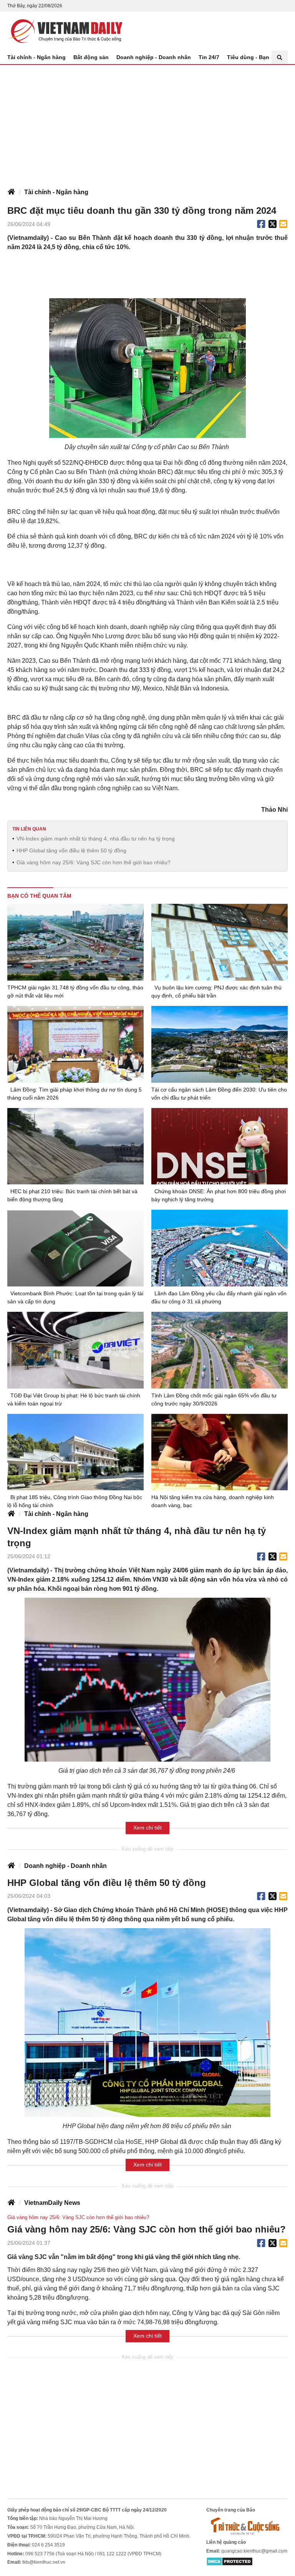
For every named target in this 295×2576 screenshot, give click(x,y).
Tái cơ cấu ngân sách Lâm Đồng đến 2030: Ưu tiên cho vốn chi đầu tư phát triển (219, 1094)
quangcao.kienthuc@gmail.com (254, 2551)
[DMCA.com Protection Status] (230, 2561)
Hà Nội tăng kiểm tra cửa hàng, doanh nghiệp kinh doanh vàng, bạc (213, 1501)
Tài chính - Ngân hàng (36, 57)
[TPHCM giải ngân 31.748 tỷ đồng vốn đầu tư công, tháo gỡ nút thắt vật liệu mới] (75, 942)
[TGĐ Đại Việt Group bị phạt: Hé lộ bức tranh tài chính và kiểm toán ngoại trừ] (75, 1350)
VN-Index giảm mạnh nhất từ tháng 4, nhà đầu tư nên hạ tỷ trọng (96, 839)
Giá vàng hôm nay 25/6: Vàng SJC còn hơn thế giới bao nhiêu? (94, 862)
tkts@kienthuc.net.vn (44, 2562)
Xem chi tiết (147, 1828)
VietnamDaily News (52, 2203)
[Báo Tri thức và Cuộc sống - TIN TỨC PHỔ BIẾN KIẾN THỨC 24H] (247, 2526)
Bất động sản (91, 57)
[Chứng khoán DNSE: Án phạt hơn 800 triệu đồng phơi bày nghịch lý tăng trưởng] (220, 1146)
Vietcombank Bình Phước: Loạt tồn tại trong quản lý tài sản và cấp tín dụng (75, 1297)
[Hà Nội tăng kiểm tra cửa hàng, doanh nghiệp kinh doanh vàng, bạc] (220, 1452)
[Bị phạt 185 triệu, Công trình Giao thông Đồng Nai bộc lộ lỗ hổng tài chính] (75, 1452)
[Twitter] (273, 224)
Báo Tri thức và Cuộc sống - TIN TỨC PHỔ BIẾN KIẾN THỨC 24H (65, 31)
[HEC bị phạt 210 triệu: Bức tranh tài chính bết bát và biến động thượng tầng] (75, 1146)
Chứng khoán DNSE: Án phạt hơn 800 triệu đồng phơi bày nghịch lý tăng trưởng (219, 1195)
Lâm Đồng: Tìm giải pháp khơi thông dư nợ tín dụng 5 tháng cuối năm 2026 (75, 1094)
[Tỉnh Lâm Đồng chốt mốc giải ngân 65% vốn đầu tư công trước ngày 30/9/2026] (220, 1350)
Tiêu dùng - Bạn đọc (254, 57)
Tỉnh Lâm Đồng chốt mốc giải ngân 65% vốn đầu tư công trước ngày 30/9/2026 (214, 1399)
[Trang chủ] (11, 192)
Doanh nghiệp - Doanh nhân (154, 57)
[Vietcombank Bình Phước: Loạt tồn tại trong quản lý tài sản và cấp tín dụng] (75, 1248)
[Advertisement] (147, 122)
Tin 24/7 (209, 57)
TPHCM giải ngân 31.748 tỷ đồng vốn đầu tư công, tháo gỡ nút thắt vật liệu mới (75, 992)
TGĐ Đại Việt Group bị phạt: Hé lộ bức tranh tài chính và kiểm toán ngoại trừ (74, 1399)
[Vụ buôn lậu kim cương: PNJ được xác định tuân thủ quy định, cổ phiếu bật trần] (220, 942)
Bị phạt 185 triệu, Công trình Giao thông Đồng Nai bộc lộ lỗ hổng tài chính (75, 1501)
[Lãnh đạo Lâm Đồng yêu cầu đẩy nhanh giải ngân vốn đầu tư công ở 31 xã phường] (220, 1248)
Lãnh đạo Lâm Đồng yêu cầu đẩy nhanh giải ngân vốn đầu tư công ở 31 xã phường (219, 1297)
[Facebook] (261, 224)
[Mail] (283, 224)
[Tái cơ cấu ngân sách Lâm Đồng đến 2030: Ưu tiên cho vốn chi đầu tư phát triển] (220, 1044)
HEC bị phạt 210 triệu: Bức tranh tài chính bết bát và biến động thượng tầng (72, 1195)
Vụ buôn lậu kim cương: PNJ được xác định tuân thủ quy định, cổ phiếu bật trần (216, 992)
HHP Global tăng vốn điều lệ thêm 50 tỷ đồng (71, 850)
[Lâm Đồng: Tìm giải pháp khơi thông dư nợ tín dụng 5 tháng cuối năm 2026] (75, 1044)
